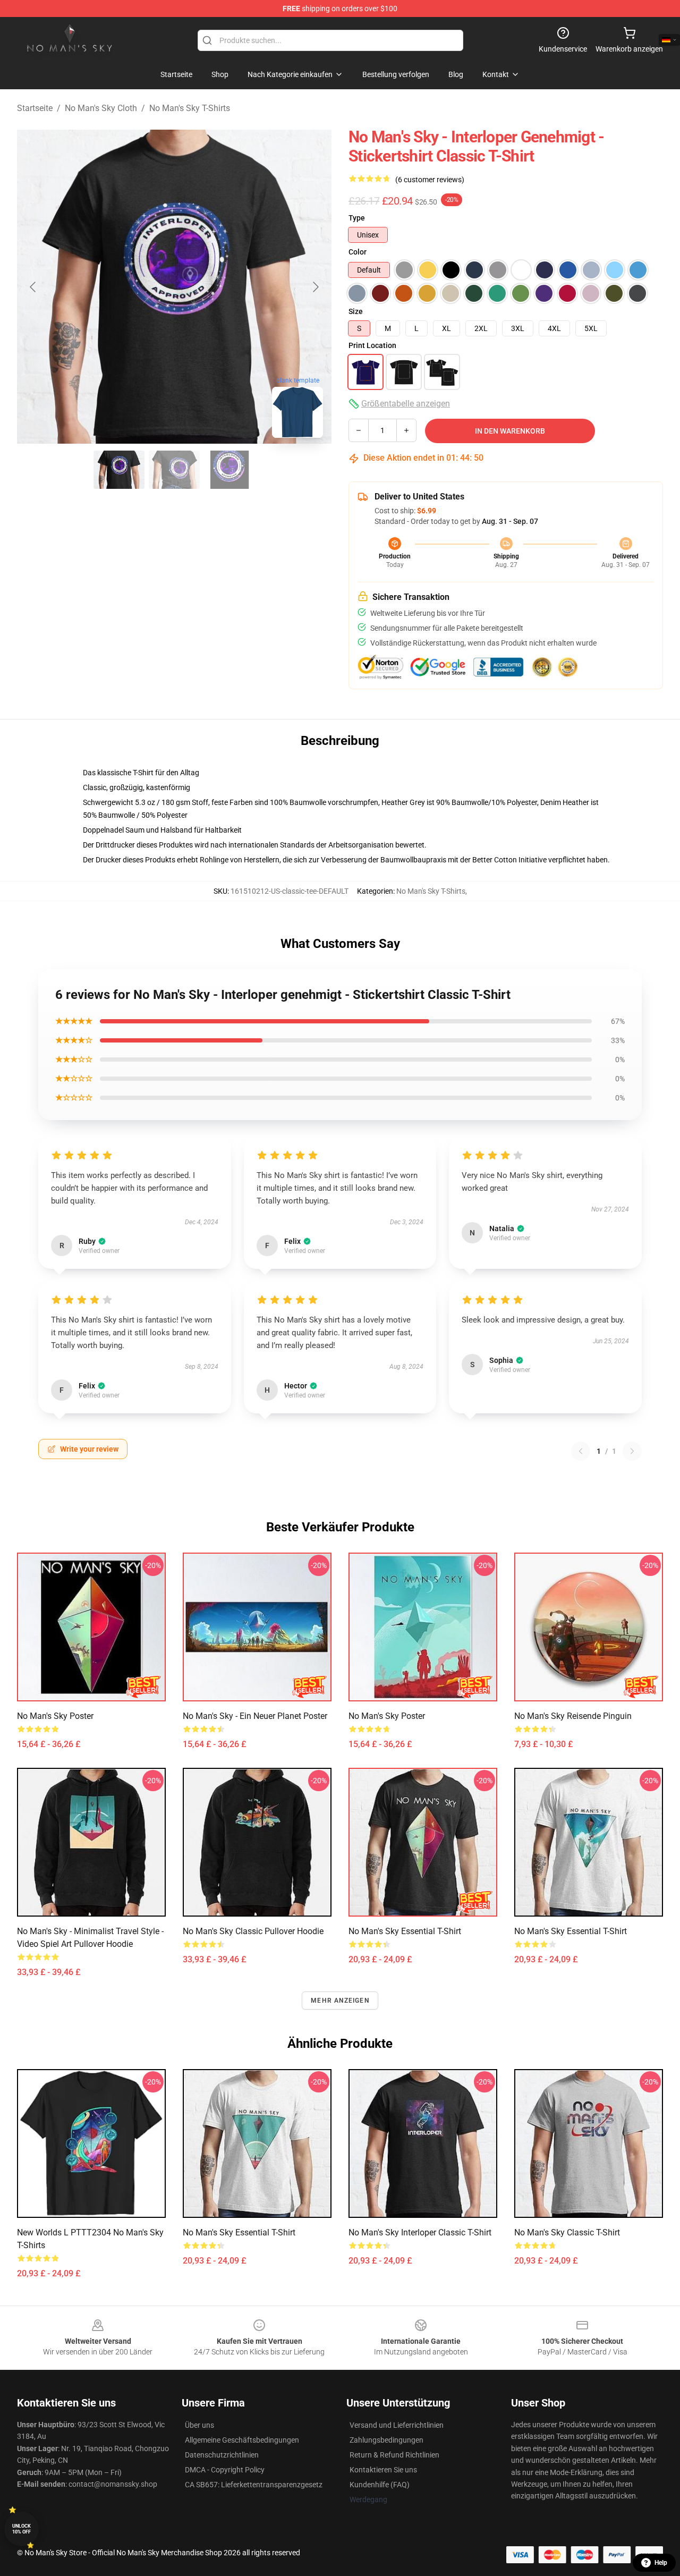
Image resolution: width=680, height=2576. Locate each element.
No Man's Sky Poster (55, 1716)
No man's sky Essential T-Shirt (571, 1931)
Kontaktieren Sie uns (383, 2470)
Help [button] (661, 2563)
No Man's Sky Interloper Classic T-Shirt (420, 2232)
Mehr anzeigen (340, 2001)
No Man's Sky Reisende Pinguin (573, 1716)
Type (357, 218)
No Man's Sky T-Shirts (190, 108)
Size (356, 311)
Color (358, 252)
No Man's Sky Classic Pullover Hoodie (253, 1931)
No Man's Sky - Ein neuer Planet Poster (255, 1716)
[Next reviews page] (632, 1451)
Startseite (35, 108)
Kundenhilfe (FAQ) (380, 2485)
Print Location (372, 345)
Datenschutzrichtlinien (222, 2455)
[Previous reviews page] (581, 1451)
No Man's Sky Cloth (101, 108)
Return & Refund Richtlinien (394, 2455)
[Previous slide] (33, 287)
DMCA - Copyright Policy (225, 2470)
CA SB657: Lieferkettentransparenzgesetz (254, 2485)
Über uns (199, 2425)
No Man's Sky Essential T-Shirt (405, 1931)
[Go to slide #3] (229, 470)
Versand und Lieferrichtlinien (397, 2425)
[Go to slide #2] (174, 470)
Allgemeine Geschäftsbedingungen (242, 2440)
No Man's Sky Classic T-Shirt (567, 2232)
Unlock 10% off (22, 2529)
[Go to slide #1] (119, 470)
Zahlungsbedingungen (386, 2440)
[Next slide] (315, 287)
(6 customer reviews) (430, 180)
